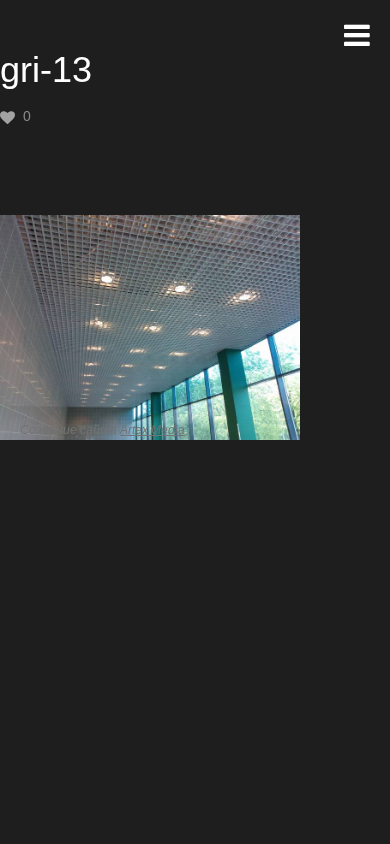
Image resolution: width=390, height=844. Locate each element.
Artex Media (152, 430)
